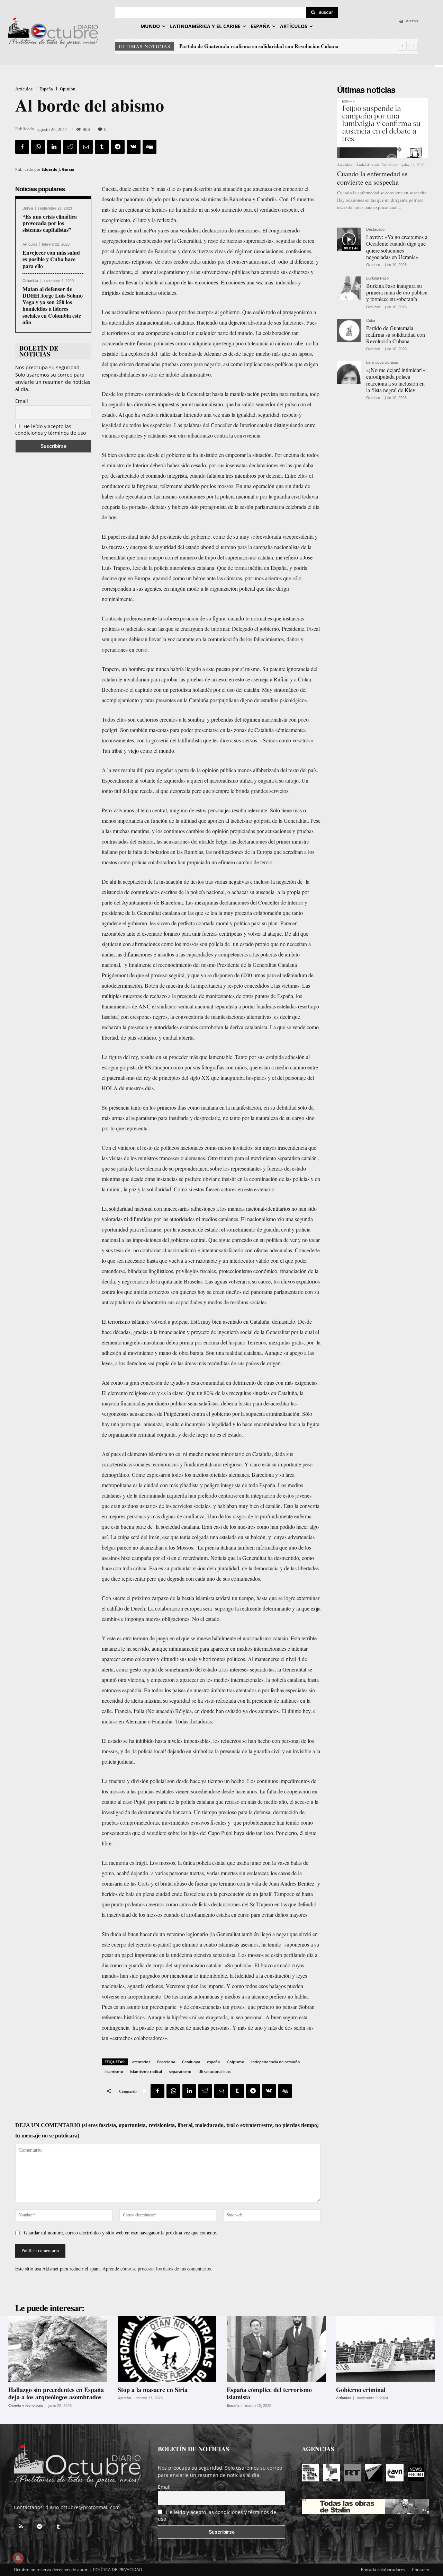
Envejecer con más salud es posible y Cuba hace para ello (51, 259)
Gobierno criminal (361, 2390)
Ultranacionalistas (214, 2071)
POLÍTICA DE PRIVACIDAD (118, 2570)
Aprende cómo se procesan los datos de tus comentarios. (157, 2269)
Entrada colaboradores (383, 2570)
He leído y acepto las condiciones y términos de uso (51, 430)
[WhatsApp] (38, 147)
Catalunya (191, 2062)
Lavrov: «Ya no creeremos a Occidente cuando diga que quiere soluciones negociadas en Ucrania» (397, 247)
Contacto (421, 2570)
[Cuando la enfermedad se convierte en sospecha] (382, 128)
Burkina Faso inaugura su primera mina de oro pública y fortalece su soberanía (397, 292)
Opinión (68, 89)
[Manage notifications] (18, 2558)
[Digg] (150, 147)
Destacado (375, 230)
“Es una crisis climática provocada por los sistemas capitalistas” (50, 223)
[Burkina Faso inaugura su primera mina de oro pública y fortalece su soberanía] (349, 288)
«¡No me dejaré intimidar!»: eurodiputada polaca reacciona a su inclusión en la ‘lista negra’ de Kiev (396, 380)
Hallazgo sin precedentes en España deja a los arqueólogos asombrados (56, 2393)
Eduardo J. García (58, 169)
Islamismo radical (146, 2071)
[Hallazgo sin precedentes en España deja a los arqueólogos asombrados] (58, 2349)
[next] (413, 46)
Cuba (371, 321)
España (46, 89)
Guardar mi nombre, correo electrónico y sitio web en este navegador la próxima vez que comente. (121, 2233)
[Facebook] (22, 147)
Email (22, 401)
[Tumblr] (102, 147)
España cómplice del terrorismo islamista (269, 2393)
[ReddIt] (70, 147)
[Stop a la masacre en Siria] (167, 2349)
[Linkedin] (54, 147)
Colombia (30, 281)
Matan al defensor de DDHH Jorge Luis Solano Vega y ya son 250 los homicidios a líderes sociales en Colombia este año (53, 305)
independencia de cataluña (275, 2062)
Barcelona (166, 2062)
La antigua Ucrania (382, 363)
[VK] (134, 147)
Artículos (24, 89)
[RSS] (21, 2527)
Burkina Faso (377, 278)
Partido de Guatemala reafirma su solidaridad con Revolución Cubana (396, 334)
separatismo (180, 2071)
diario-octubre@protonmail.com (83, 2507)
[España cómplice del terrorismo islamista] (276, 2349)
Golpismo (236, 2062)
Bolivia (28, 208)
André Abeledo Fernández (377, 165)
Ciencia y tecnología (26, 2406)
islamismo (114, 2071)
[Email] (86, 147)
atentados (141, 2062)
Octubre (373, 265)
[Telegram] (118, 147)
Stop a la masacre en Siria (153, 2390)
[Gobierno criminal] (386, 2349)
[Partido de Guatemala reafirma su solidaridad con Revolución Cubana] (349, 330)
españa (213, 2062)
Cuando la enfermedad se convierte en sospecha (372, 178)
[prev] (402, 46)
